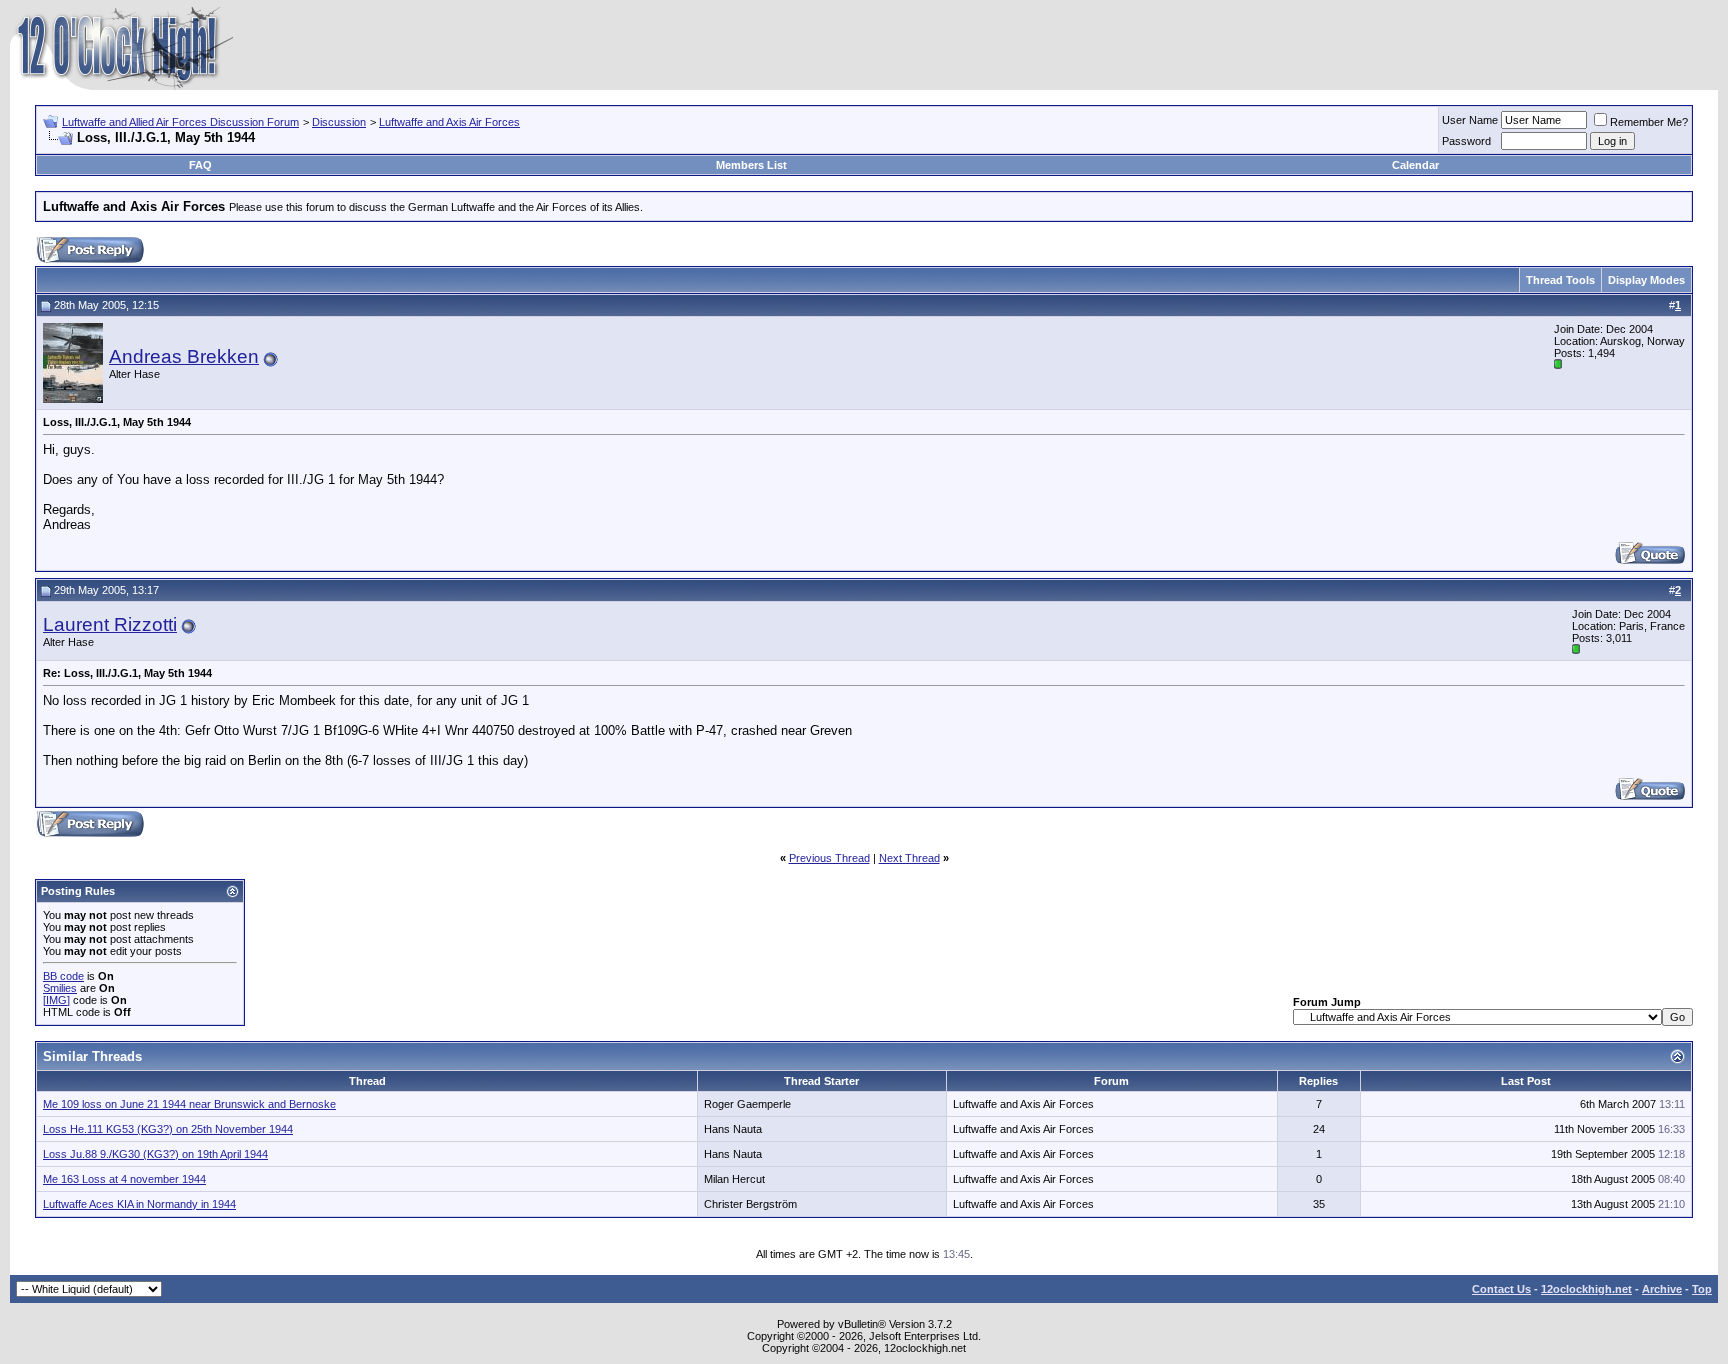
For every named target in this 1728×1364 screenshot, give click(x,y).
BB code (63, 976)
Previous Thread (829, 858)
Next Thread (909, 858)
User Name (1470, 120)
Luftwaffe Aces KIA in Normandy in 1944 (139, 1204)
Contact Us (1501, 1289)
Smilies (60, 988)
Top (1702, 1289)
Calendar (1415, 165)
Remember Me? (1649, 122)
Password (1466, 141)
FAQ (200, 165)
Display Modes (1646, 280)
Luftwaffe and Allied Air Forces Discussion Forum (180, 122)
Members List (751, 165)
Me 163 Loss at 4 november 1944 (124, 1179)
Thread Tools (1560, 280)
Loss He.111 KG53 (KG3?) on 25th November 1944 (168, 1129)
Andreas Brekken (184, 356)
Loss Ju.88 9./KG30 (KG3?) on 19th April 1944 (155, 1154)
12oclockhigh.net (1586, 1289)
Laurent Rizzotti (110, 624)
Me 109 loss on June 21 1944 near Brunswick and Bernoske (189, 1104)
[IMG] (56, 1000)
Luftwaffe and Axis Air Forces (449, 122)
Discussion (339, 122)
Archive (1662, 1289)
